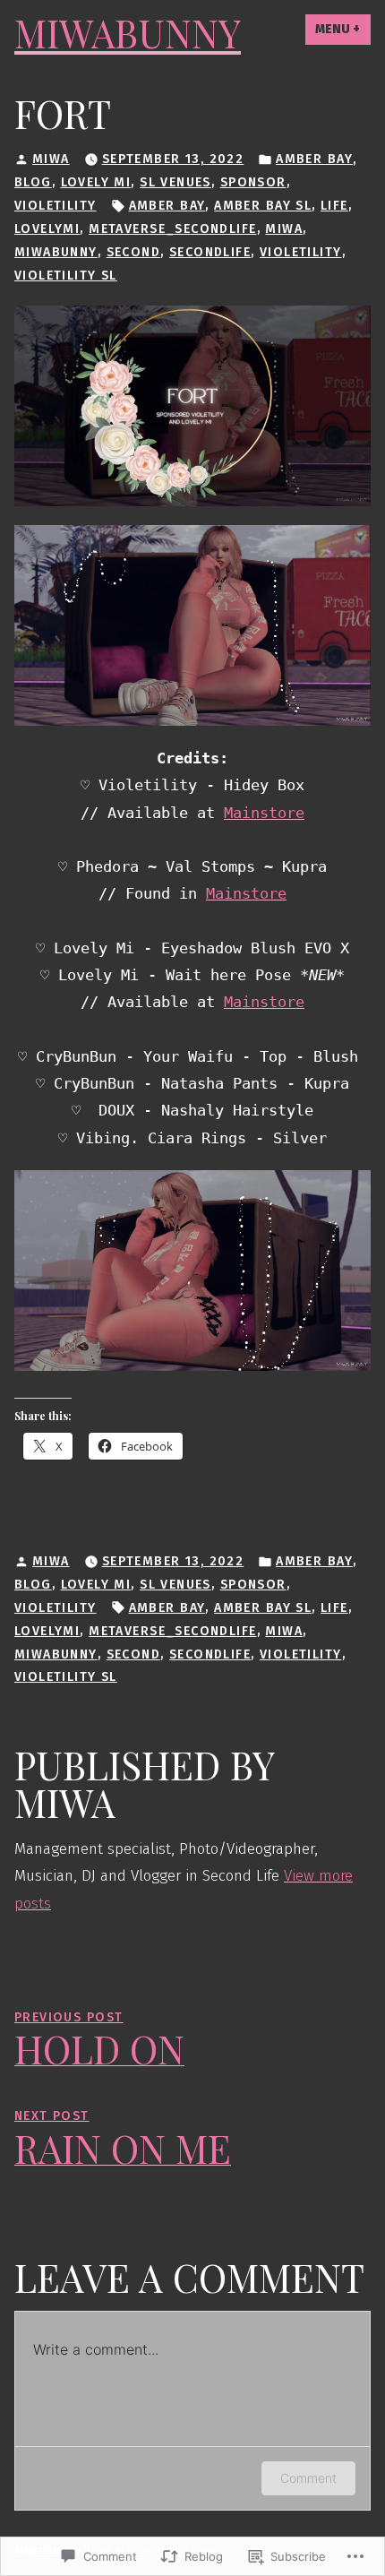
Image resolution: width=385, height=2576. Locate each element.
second (134, 252)
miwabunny (56, 252)
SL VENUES (175, 182)
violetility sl (66, 276)
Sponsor (253, 182)
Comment (308, 2478)
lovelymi (47, 229)
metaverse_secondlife (172, 229)
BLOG (33, 182)
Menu (343, 29)
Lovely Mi (96, 182)
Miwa (51, 159)
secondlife (210, 252)
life (334, 206)
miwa (284, 229)
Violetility (56, 206)
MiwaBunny (128, 33)
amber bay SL (263, 206)
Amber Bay (314, 159)
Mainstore (264, 813)
